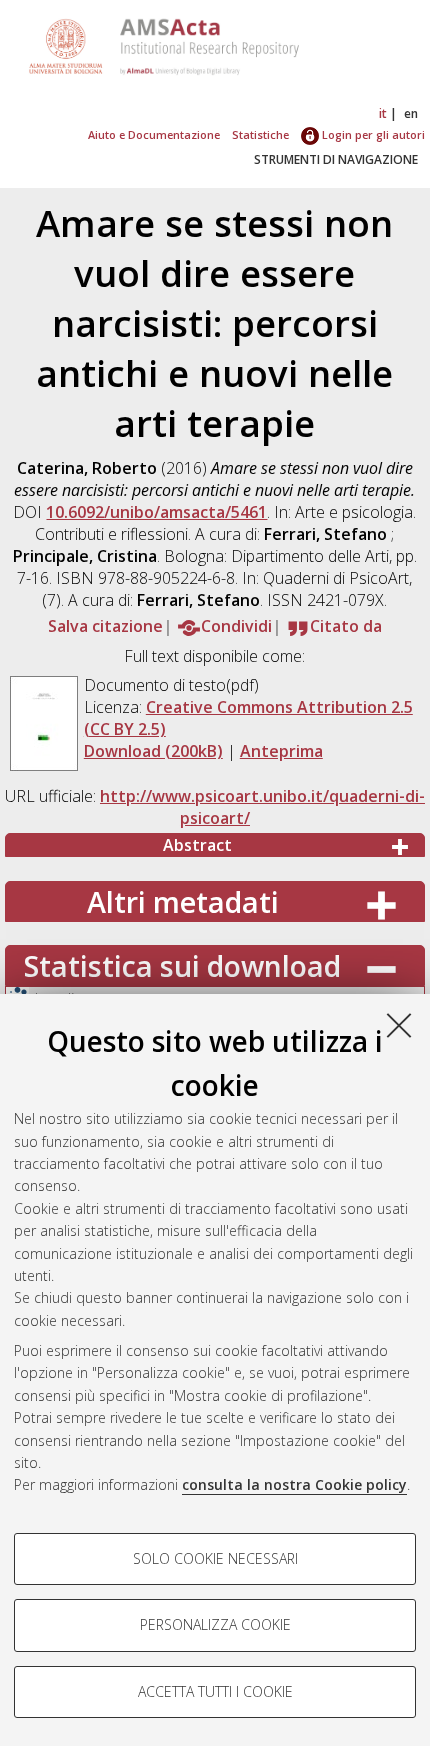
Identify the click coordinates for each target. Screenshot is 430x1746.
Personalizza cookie (215, 1624)
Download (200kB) (153, 751)
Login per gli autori (372, 134)
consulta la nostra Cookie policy (294, 1484)
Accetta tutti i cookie (215, 1691)
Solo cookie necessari (215, 1558)
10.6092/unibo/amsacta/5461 (156, 512)
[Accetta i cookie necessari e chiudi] (399, 1025)
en (411, 113)
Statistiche (260, 134)
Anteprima (281, 751)
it (383, 113)
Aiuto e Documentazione (154, 134)
